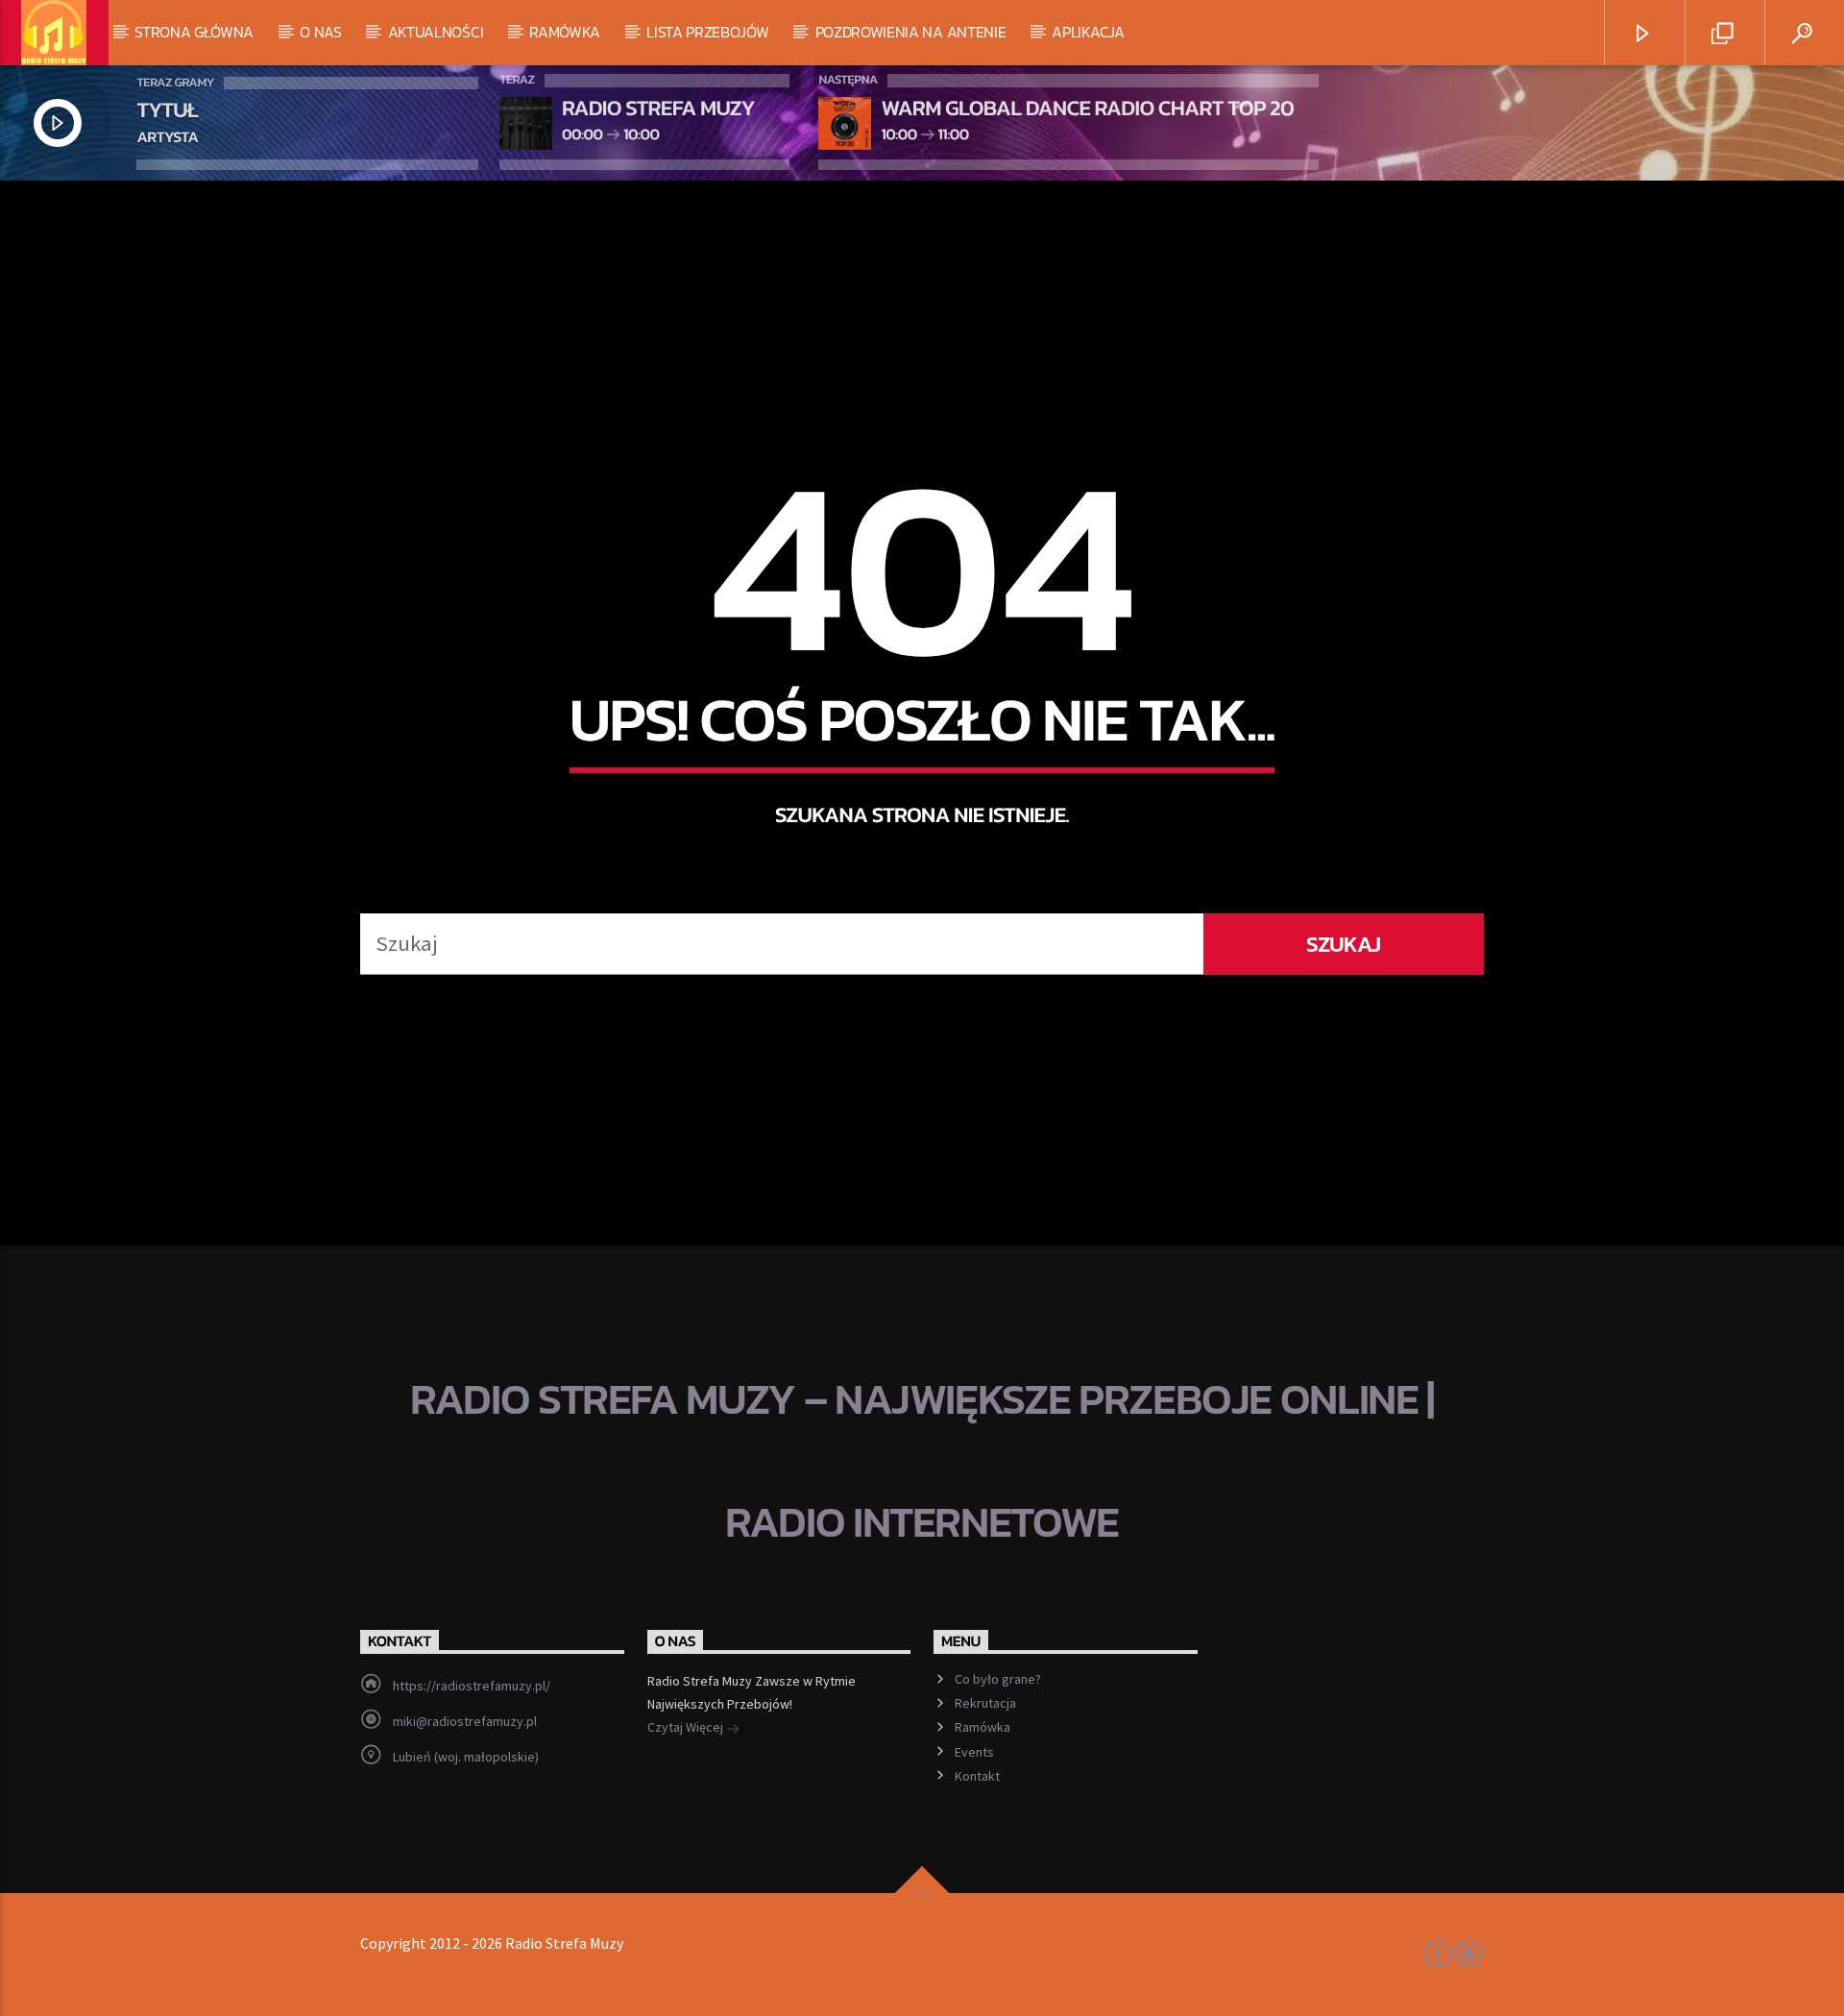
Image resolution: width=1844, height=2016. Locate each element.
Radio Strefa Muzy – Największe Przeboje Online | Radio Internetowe (922, 1460)
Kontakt (977, 1776)
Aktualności (436, 32)
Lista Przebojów (707, 32)
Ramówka (565, 32)
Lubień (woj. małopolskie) (466, 1757)
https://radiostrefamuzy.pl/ (472, 1686)
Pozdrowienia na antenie (911, 32)
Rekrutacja (985, 1703)
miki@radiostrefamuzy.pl (465, 1721)
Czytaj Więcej (687, 1727)
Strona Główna (194, 32)
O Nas (320, 32)
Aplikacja (1088, 32)
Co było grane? (998, 1679)
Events (974, 1752)
